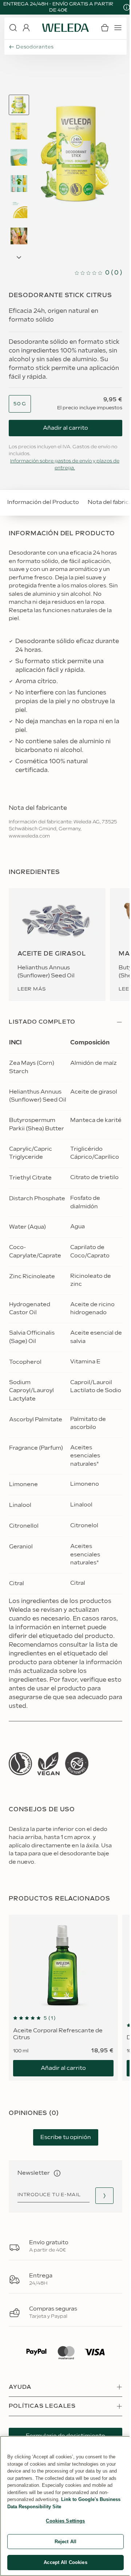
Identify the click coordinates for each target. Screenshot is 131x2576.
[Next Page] (19, 257)
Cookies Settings (65, 2521)
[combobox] (20, 404)
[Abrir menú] (118, 28)
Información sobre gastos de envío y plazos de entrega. (65, 465)
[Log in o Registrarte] (26, 28)
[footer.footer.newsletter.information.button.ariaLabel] (57, 2173)
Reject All (65, 2542)
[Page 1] (19, 105)
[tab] (19, 105)
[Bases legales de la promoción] (127, 7)
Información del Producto (43, 502)
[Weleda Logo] (65, 28)
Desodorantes (35, 47)
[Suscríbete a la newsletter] (104, 2196)
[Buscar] (13, 28)
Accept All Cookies (65, 2562)
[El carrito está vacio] (105, 28)
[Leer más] (20, 1764)
